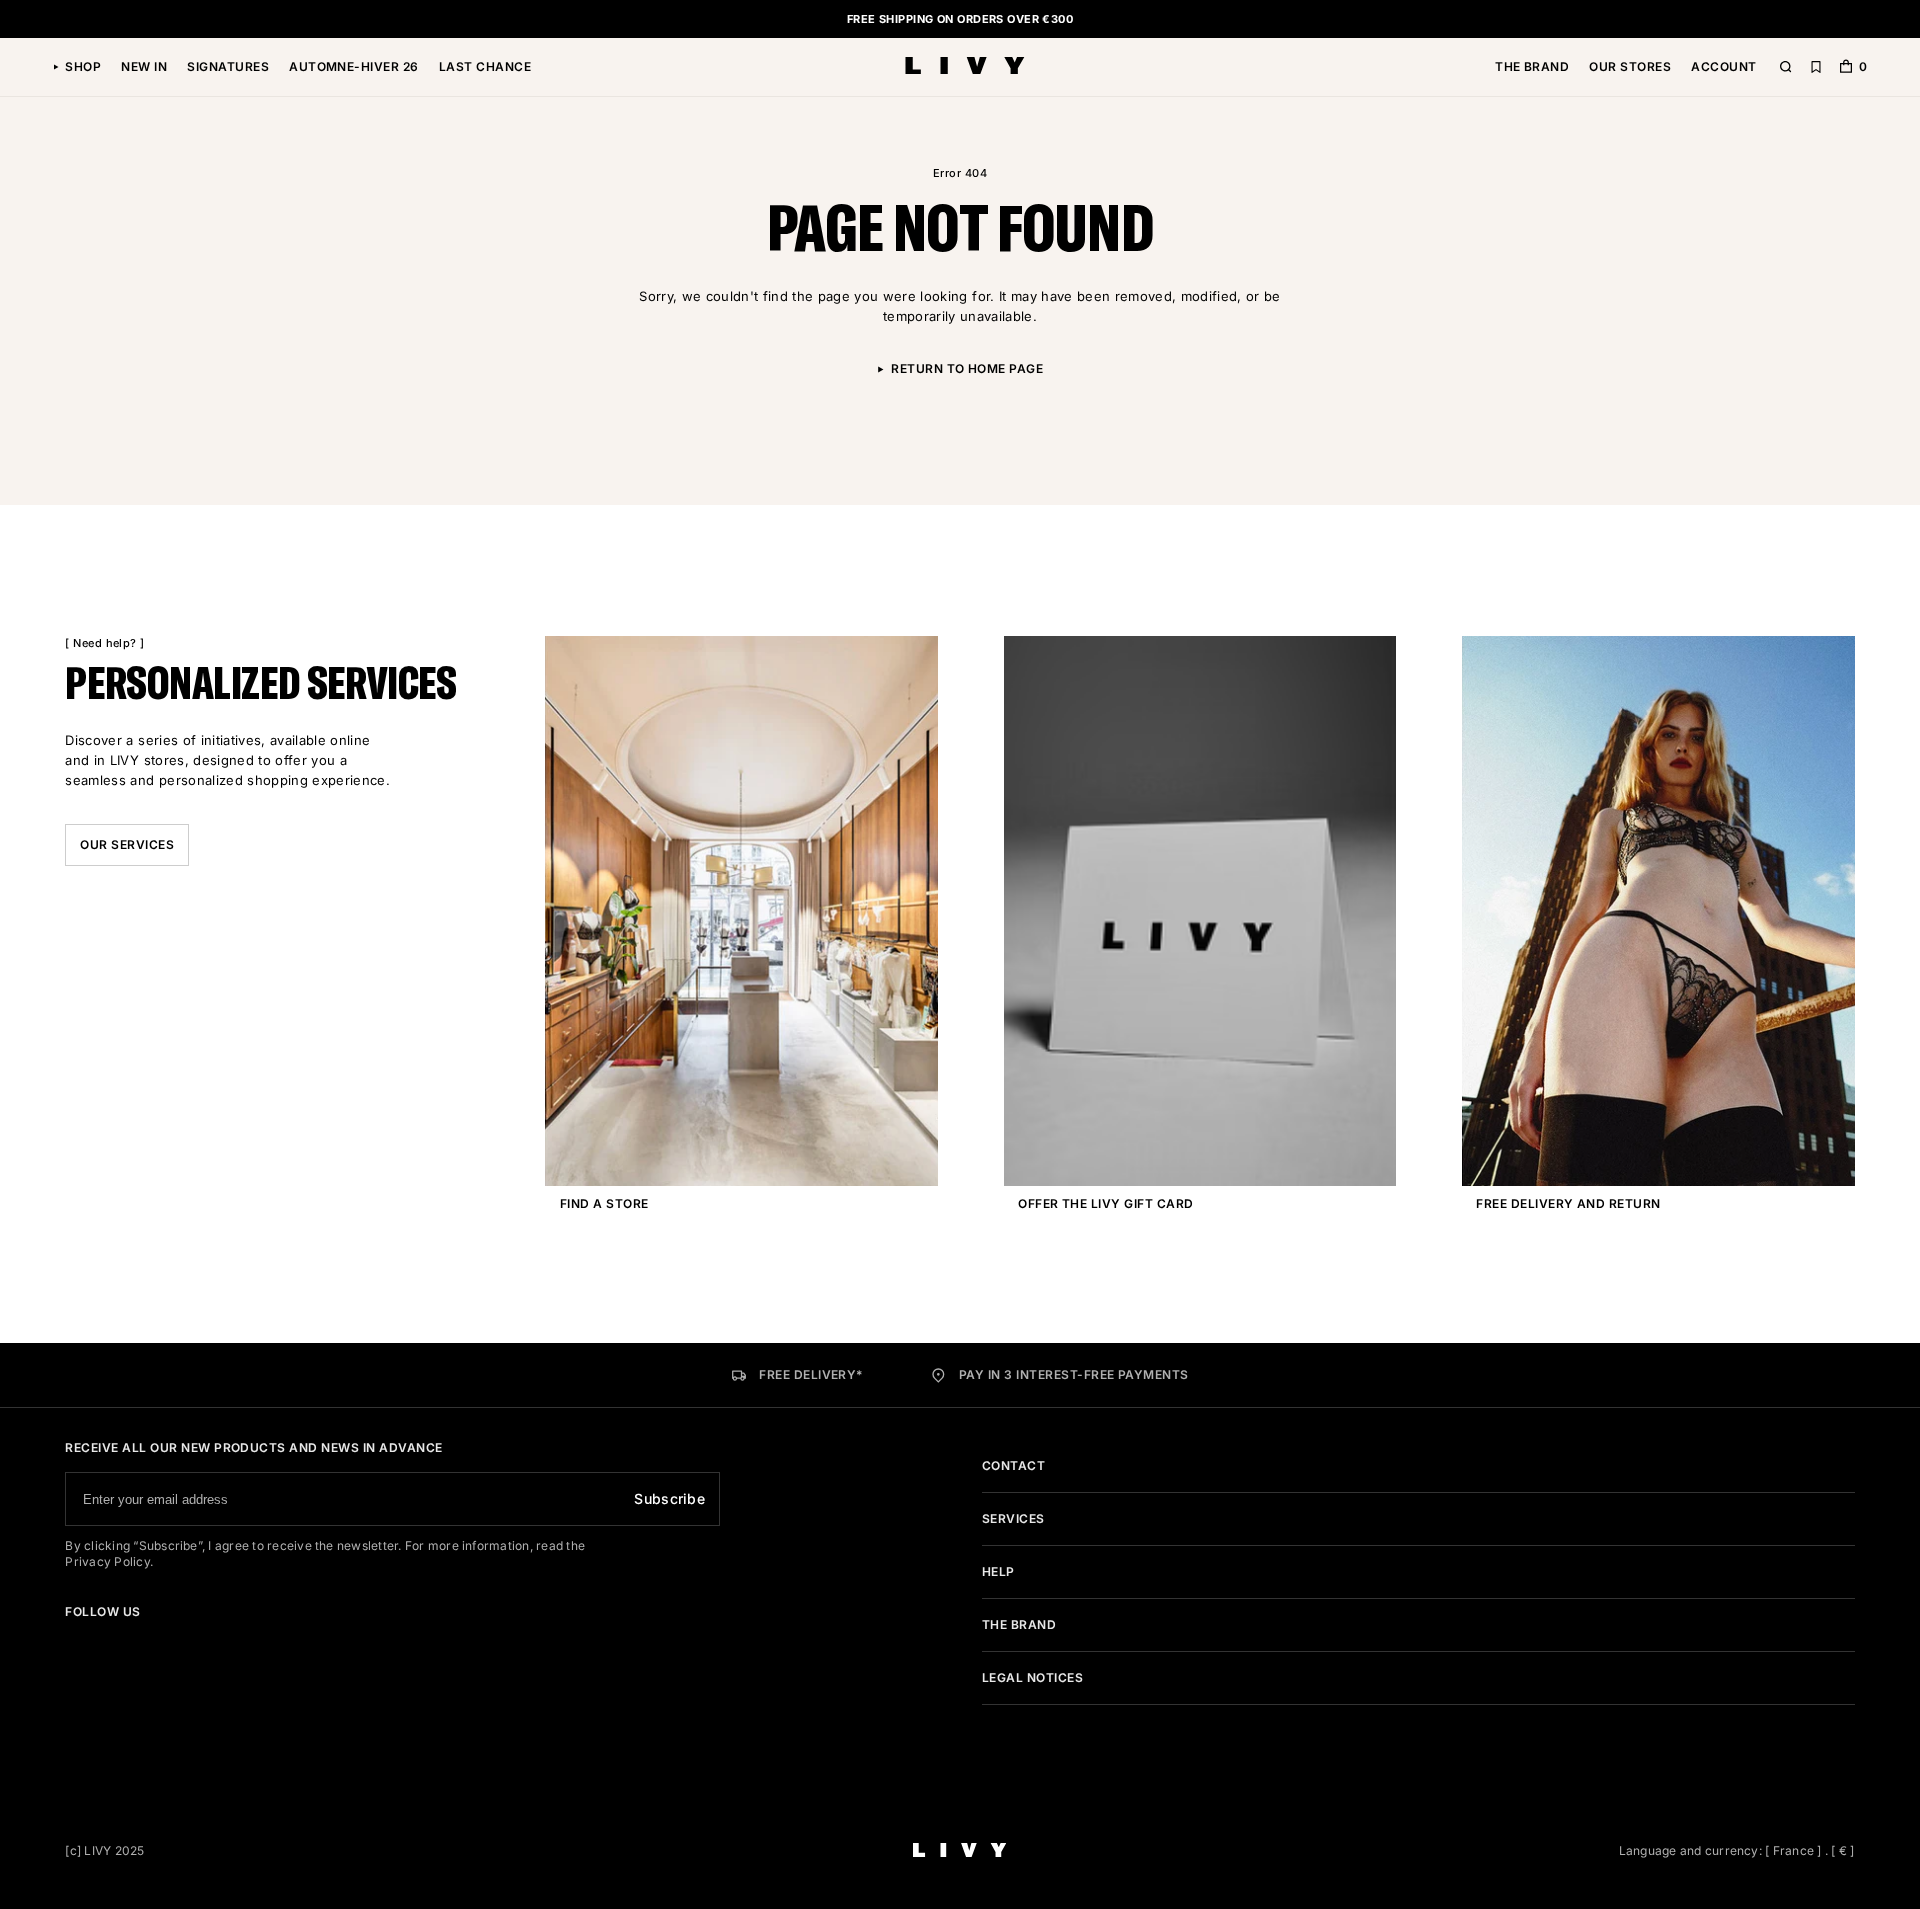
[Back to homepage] (965, 67)
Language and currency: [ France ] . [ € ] (1737, 1850)
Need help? (105, 643)
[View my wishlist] (1816, 67)
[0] (1846, 68)
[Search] (1786, 67)
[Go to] (71, 1640)
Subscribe (669, 1498)
